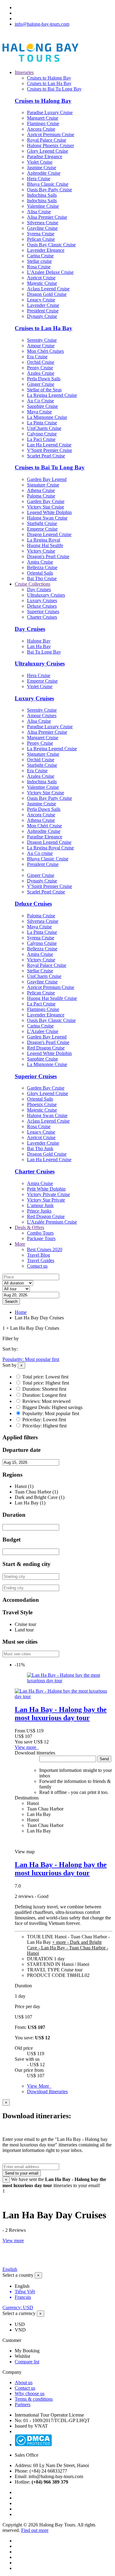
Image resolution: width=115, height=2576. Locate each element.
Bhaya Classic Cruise (48, 184)
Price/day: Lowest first (44, 1420)
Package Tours (41, 1238)
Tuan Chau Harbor (33, 1492)
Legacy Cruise (41, 300)
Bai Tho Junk (40, 1148)
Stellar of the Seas (44, 390)
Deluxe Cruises (42, 606)
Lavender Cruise (43, 305)
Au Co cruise (40, 853)
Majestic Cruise (42, 283)
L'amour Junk (40, 1205)
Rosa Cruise (39, 267)
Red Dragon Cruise (46, 1048)
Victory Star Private (46, 1200)
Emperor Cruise (42, 529)
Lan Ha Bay (39, 646)
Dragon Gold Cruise (47, 294)
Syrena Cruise (41, 234)
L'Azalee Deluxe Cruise (50, 272)
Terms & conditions (34, 2399)
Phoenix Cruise (42, 1104)
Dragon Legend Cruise (49, 534)
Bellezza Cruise (42, 567)
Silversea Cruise (43, 223)
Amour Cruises (42, 716)
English (10, 2269)
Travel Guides (41, 1260)
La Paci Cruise (41, 439)
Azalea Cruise (41, 373)
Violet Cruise (40, 162)
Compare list (27, 2362)
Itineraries (24, 72)
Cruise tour (25, 1624)
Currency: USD (18, 2308)
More (20, 1244)
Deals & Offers (29, 1227)
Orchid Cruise (41, 362)
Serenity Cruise (42, 340)
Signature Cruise (43, 485)
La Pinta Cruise (42, 423)
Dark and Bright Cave (36, 1497)
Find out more (35, 2530)
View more (27, 1747)
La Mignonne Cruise (47, 417)
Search (11, 1301)
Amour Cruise (41, 346)
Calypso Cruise (42, 434)
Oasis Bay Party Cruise (50, 190)
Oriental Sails (40, 573)
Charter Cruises (42, 617)
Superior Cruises (43, 611)
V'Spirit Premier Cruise (50, 450)
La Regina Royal (44, 540)
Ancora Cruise (41, 129)
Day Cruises (39, 589)
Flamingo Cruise (43, 123)
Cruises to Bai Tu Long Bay (54, 89)
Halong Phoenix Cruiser (50, 145)
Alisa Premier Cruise (47, 217)
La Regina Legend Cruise (52, 395)
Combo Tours (40, 1233)
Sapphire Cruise (42, 406)
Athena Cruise (41, 490)
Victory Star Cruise (46, 507)
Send (104, 1759)
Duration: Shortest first (44, 1389)
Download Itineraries (47, 2091)
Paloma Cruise (41, 496)
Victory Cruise (41, 551)
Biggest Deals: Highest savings (52, 1407)
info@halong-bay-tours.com (42, 24)
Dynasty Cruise (42, 316)
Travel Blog (38, 1255)
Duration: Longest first (44, 1395)
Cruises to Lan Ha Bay (49, 83)
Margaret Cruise (43, 118)
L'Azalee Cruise (43, 1031)
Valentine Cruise (43, 206)
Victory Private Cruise (48, 1194)
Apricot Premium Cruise (51, 134)
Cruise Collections (33, 584)
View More (39, 2086)
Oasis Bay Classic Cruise (51, 245)
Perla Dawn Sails (44, 379)
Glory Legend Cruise (48, 151)
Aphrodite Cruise (44, 173)
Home (21, 1312)
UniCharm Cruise (44, 428)
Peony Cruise (40, 368)
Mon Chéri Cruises (45, 351)
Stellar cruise (39, 261)
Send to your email (22, 2173)
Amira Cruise (40, 562)
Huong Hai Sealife (45, 545)
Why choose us (30, 2393)
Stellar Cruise (40, 971)
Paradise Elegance (45, 157)
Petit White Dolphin (46, 1189)
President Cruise (43, 311)
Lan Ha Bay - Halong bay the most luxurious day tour (61, 1714)
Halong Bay (39, 641)
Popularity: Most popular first (31, 1359)
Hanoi (21, 1486)
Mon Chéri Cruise (44, 826)
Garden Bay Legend (47, 479)
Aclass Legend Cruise (48, 289)
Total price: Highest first (46, 1383)
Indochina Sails (42, 195)
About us (24, 2382)
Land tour (24, 1630)
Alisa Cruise (39, 212)
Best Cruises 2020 (45, 1249)
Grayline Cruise (42, 228)
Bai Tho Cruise (42, 578)
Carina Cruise (40, 256)
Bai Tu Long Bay (44, 652)
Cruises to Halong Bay (49, 78)
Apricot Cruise (41, 278)
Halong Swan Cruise (47, 518)
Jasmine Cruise (42, 168)
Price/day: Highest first (44, 1426)
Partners (23, 2405)
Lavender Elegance (46, 250)
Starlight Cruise (42, 523)
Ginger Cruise (41, 384)
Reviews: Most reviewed (46, 1401)
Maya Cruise (39, 412)
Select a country (18, 2275)
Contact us (37, 1266)
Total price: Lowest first (45, 1377)
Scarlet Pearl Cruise (46, 456)
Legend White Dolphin (49, 512)
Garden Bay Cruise (46, 501)
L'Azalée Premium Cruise (52, 1222)
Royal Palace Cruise (47, 140)
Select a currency (19, 2313)
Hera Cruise (39, 179)
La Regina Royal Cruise (50, 848)
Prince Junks (39, 1211)
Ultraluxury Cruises (46, 595)
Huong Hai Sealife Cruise (52, 998)
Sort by (10, 1365)
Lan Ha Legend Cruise (49, 445)
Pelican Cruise (41, 239)
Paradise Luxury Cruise (50, 112)
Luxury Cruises (42, 600)
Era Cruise (37, 357)
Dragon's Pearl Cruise (48, 556)
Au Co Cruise (40, 401)
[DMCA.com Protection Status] (33, 2445)
